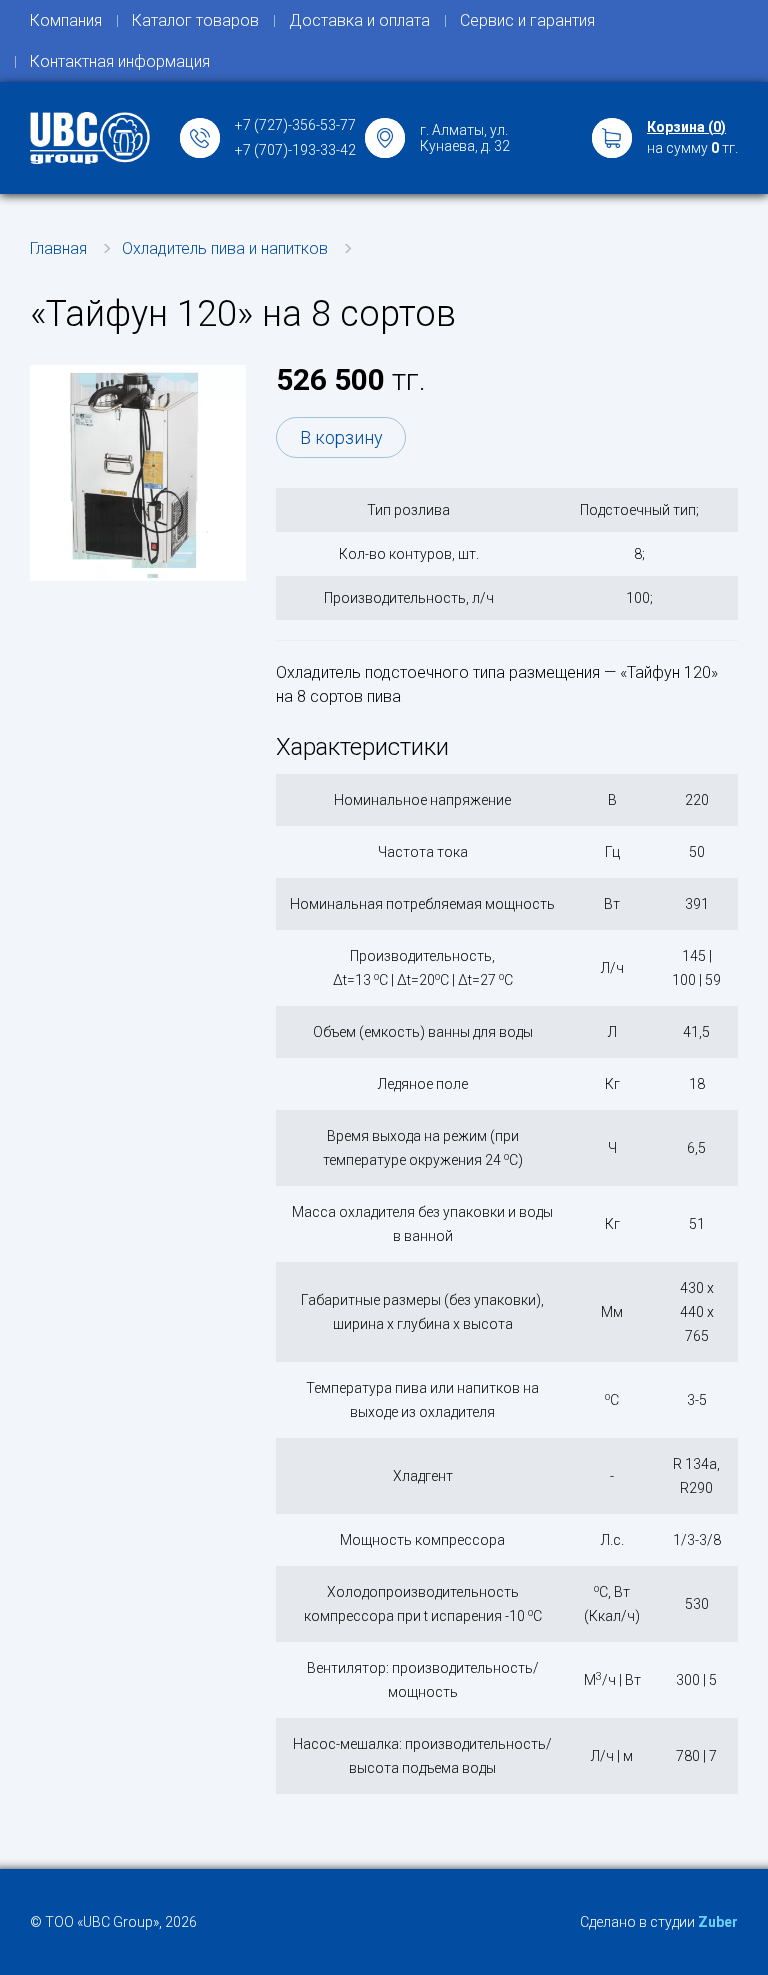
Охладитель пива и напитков (225, 248)
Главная (58, 248)
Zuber (718, 1922)
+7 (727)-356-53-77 (295, 125)
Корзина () (686, 127)
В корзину (341, 437)
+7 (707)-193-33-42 (295, 150)
